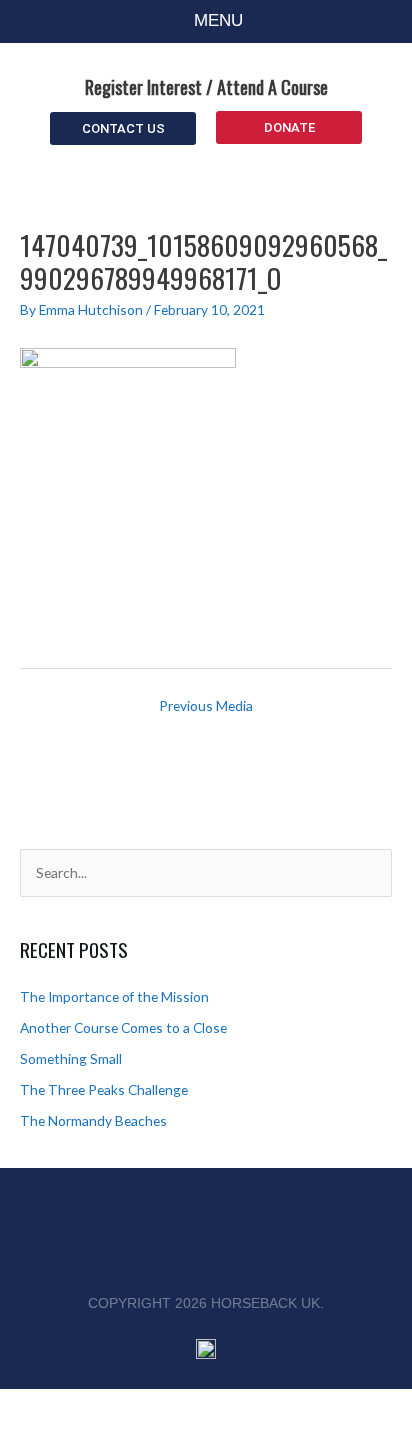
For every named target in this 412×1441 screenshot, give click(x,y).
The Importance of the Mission (114, 996)
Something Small (71, 1058)
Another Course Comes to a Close (123, 1027)
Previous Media (206, 705)
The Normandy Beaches (93, 1120)
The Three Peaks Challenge (104, 1089)
